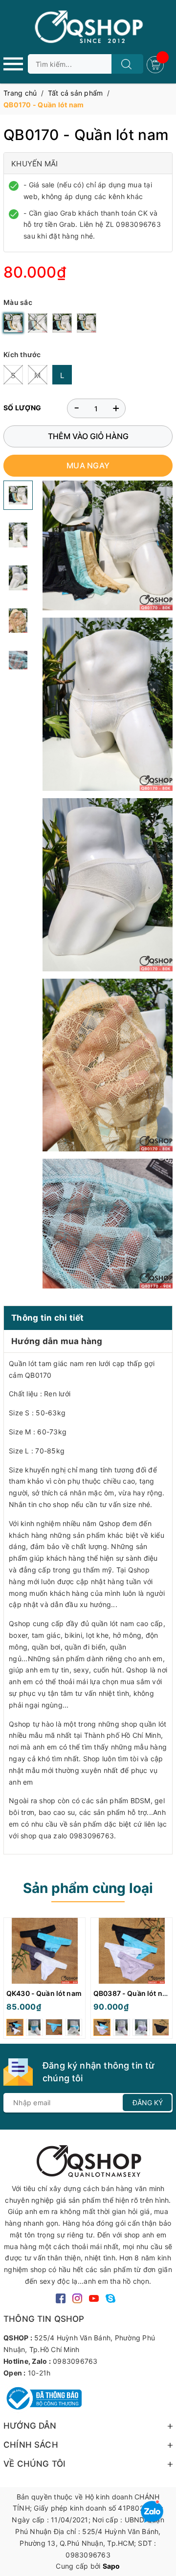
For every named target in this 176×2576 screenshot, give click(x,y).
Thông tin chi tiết (48, 1318)
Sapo (111, 2566)
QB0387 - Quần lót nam (133, 1993)
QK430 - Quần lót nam (44, 1993)
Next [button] (165, 1980)
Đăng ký (148, 2103)
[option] (44, 1981)
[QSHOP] (88, 2160)
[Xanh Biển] (87, 323)
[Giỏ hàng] (156, 64)
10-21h (39, 2373)
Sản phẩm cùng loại (88, 1888)
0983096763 (75, 2361)
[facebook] (61, 2298)
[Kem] (62, 323)
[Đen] (38, 323)
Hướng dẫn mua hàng (57, 1341)
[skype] (110, 2298)
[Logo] (88, 27)
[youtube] (94, 2298)
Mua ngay (88, 465)
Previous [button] (11, 1980)
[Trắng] (13, 323)
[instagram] (77, 2298)
